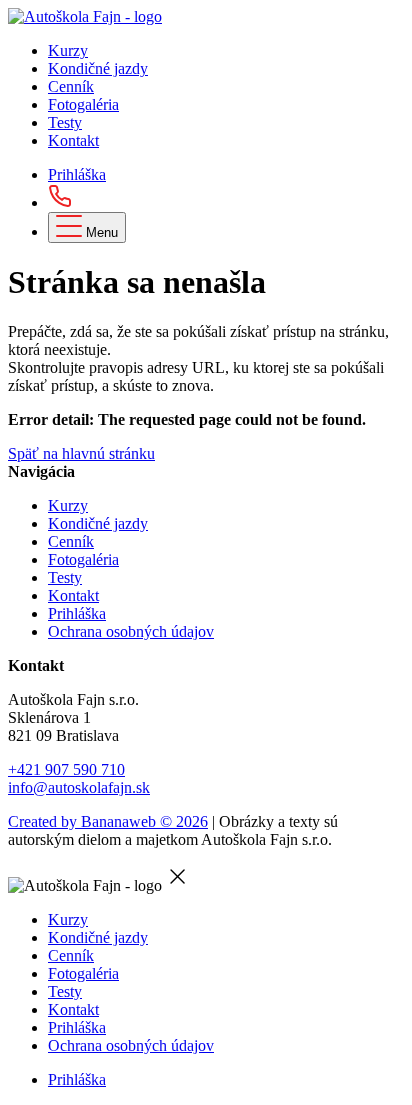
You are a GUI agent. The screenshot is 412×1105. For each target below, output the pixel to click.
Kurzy (68, 50)
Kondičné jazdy (98, 68)
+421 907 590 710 (66, 769)
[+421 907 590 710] (60, 202)
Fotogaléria (83, 104)
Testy (65, 122)
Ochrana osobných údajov (131, 631)
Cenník (71, 86)
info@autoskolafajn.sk (79, 787)
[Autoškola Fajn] (85, 16)
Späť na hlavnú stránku (81, 453)
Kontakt (73, 140)
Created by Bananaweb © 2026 (108, 821)
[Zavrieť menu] (179, 885)
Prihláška (77, 174)
